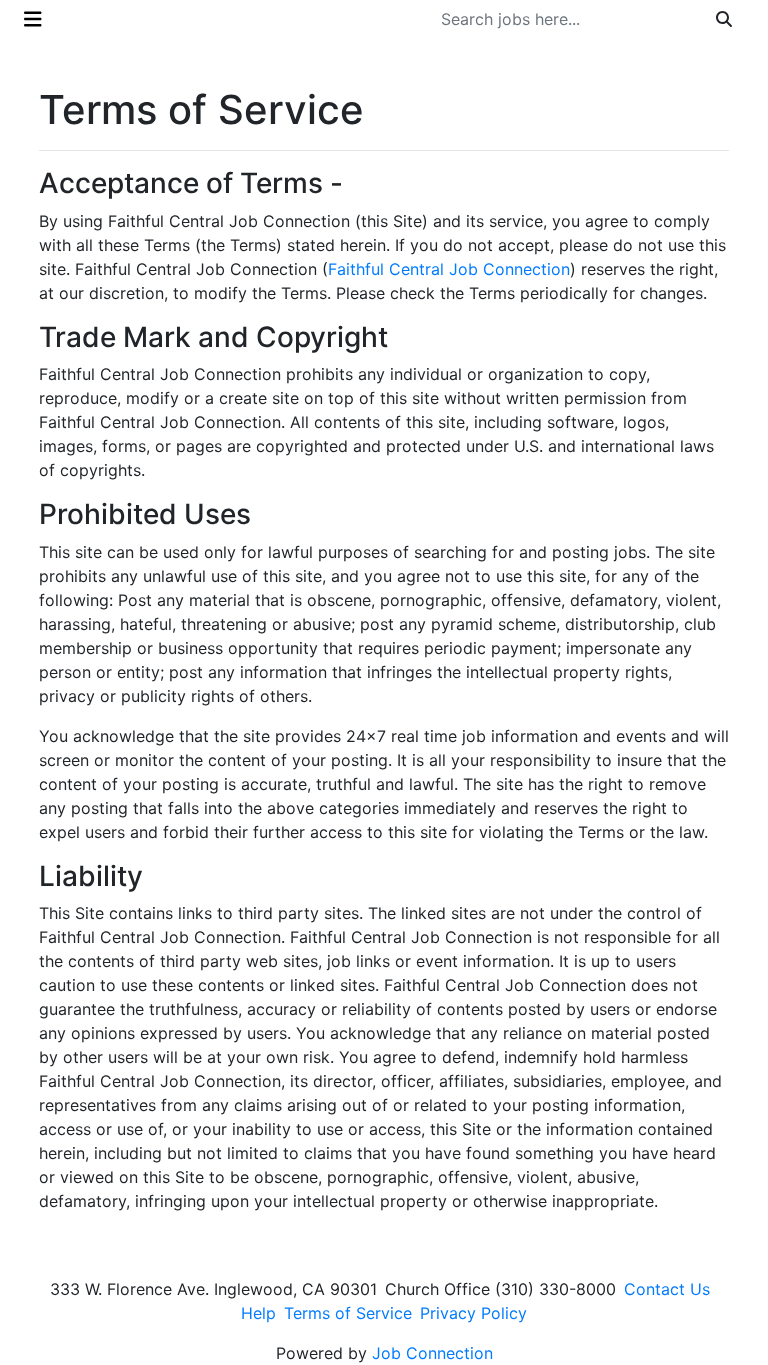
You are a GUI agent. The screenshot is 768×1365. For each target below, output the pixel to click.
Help (258, 1313)
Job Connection (432, 1353)
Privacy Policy (473, 1313)
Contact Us (667, 1289)
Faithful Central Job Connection (449, 269)
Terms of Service (348, 1313)
